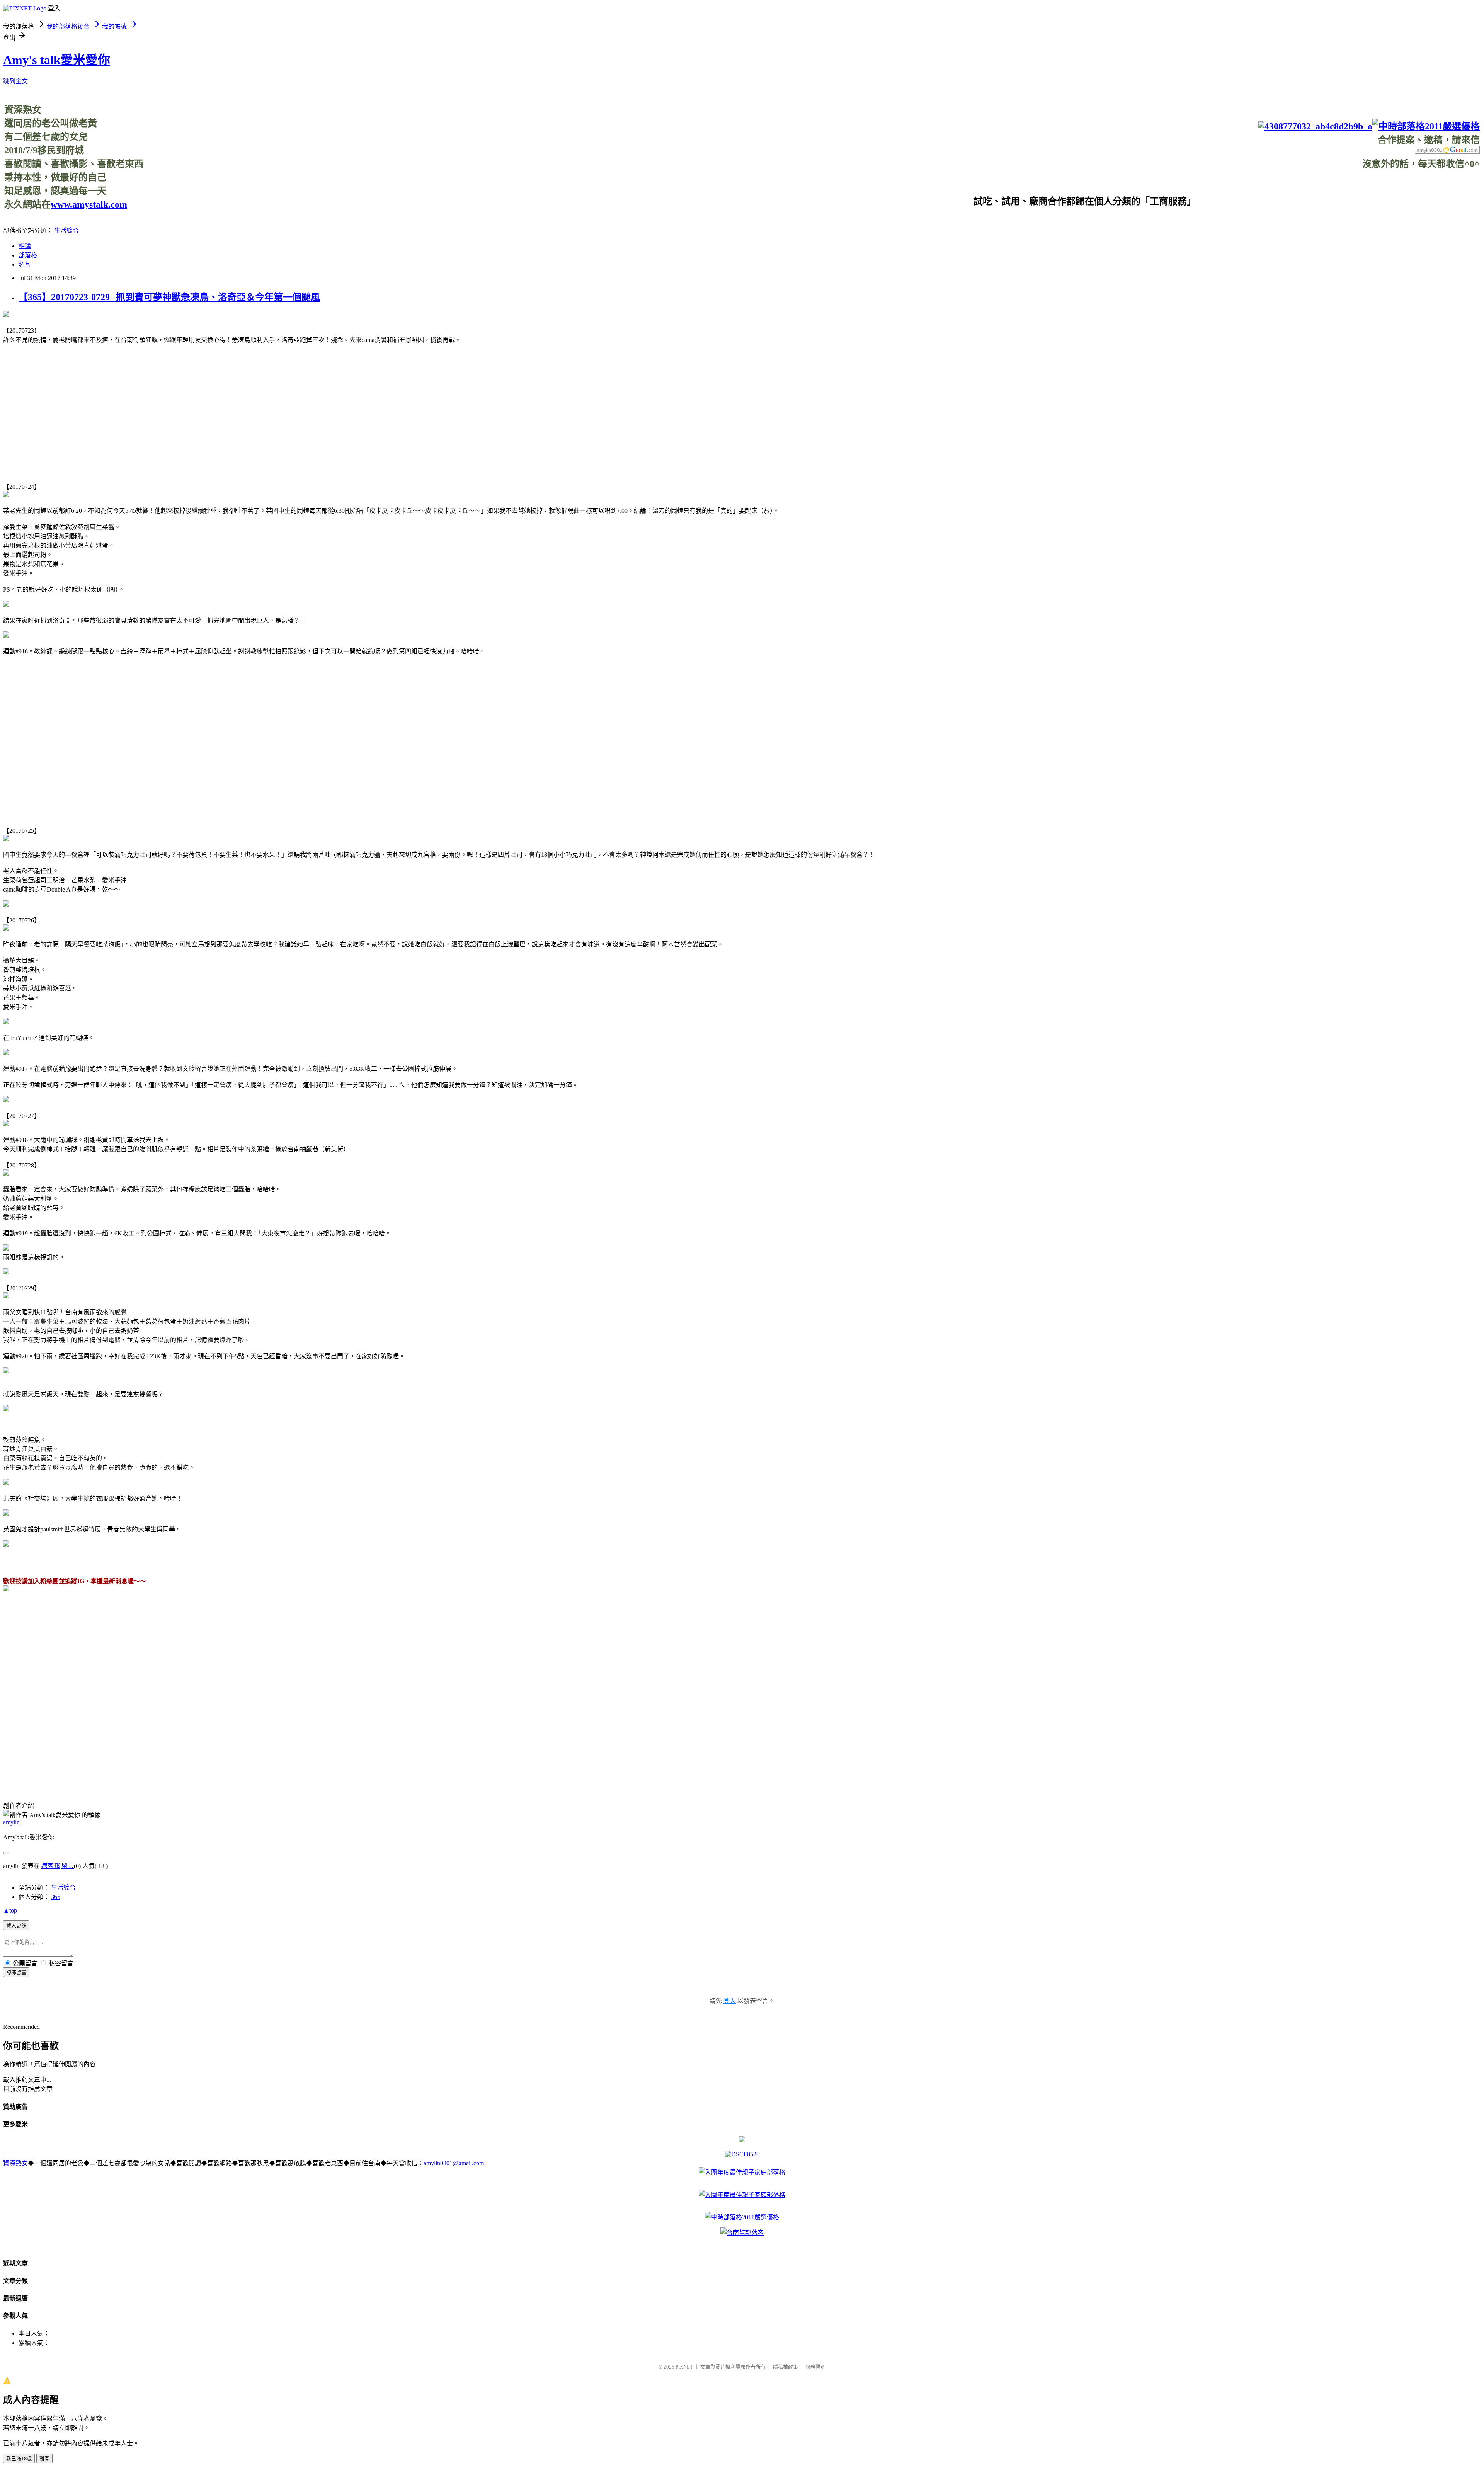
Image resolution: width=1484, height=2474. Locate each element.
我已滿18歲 (19, 2459)
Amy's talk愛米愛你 (57, 60)
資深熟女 (15, 2163)
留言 (68, 1866)
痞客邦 (51, 1866)
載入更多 (16, 1925)
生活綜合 (66, 231)
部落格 (28, 255)
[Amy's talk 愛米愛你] (6, 1589)
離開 (44, 2459)
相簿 (25, 246)
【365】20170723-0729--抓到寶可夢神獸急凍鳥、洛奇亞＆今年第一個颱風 (169, 297)
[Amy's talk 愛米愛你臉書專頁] (1315, 126)
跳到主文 (15, 81)
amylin (11, 1822)
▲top (10, 1910)
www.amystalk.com (89, 204)
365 (56, 1897)
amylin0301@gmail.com (454, 2163)
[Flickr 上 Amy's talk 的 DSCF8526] (742, 2154)
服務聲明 (815, 2367)
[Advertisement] (1339, 187)
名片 (25, 265)
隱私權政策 (785, 2367)
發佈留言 (16, 1973)
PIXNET (684, 2367)
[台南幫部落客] (742, 2233)
